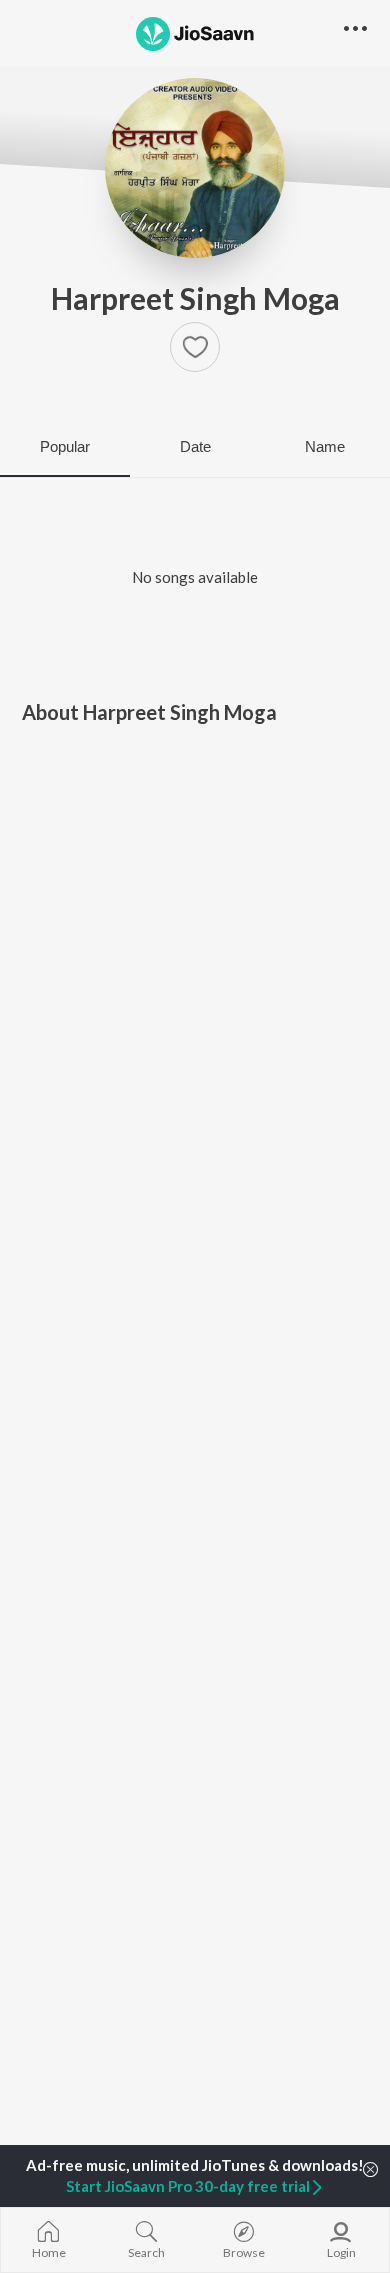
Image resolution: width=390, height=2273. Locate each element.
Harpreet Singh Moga (195, 298)
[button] (195, 347)
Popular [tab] (65, 446)
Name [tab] (325, 446)
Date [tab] (195, 446)
